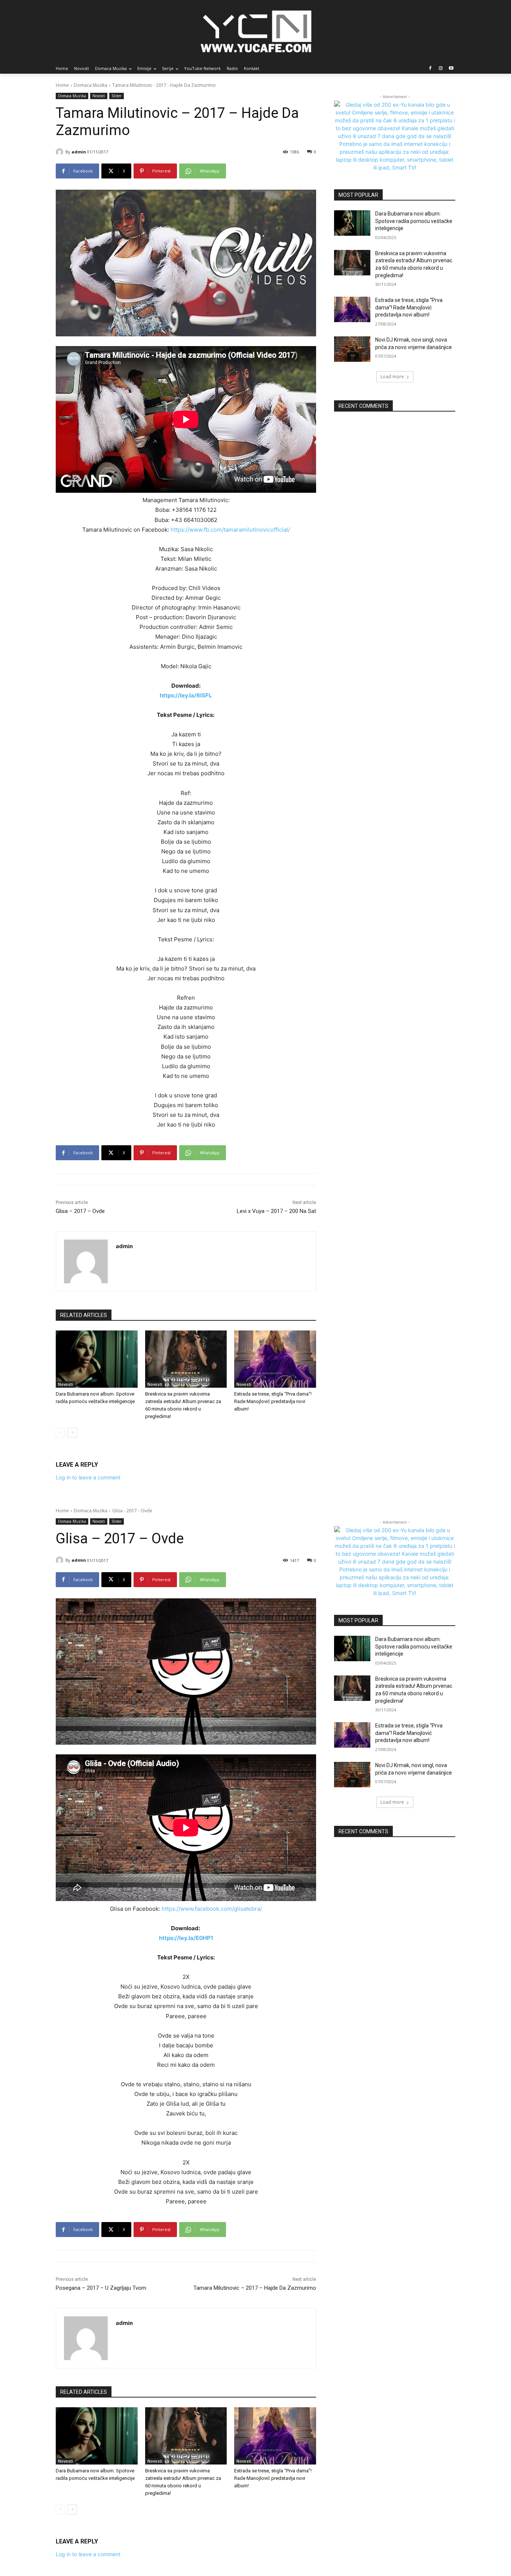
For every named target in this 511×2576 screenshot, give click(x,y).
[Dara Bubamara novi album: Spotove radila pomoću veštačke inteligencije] (97, 1359)
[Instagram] (440, 69)
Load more (392, 377)
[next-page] (72, 1433)
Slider (117, 96)
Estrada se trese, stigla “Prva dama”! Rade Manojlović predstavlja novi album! (273, 1401)
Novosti (99, 96)
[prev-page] (60, 1433)
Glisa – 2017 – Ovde (80, 1211)
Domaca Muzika (91, 85)
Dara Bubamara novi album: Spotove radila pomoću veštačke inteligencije (414, 221)
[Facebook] (430, 69)
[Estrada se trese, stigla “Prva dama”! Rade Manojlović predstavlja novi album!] (275, 1359)
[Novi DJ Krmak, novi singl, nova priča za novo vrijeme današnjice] (352, 349)
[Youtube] (451, 69)
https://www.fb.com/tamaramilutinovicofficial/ (230, 530)
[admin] (61, 152)
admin (79, 152)
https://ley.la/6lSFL (186, 695)
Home (62, 85)
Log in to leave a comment (88, 1477)
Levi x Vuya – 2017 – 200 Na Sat (276, 1211)
